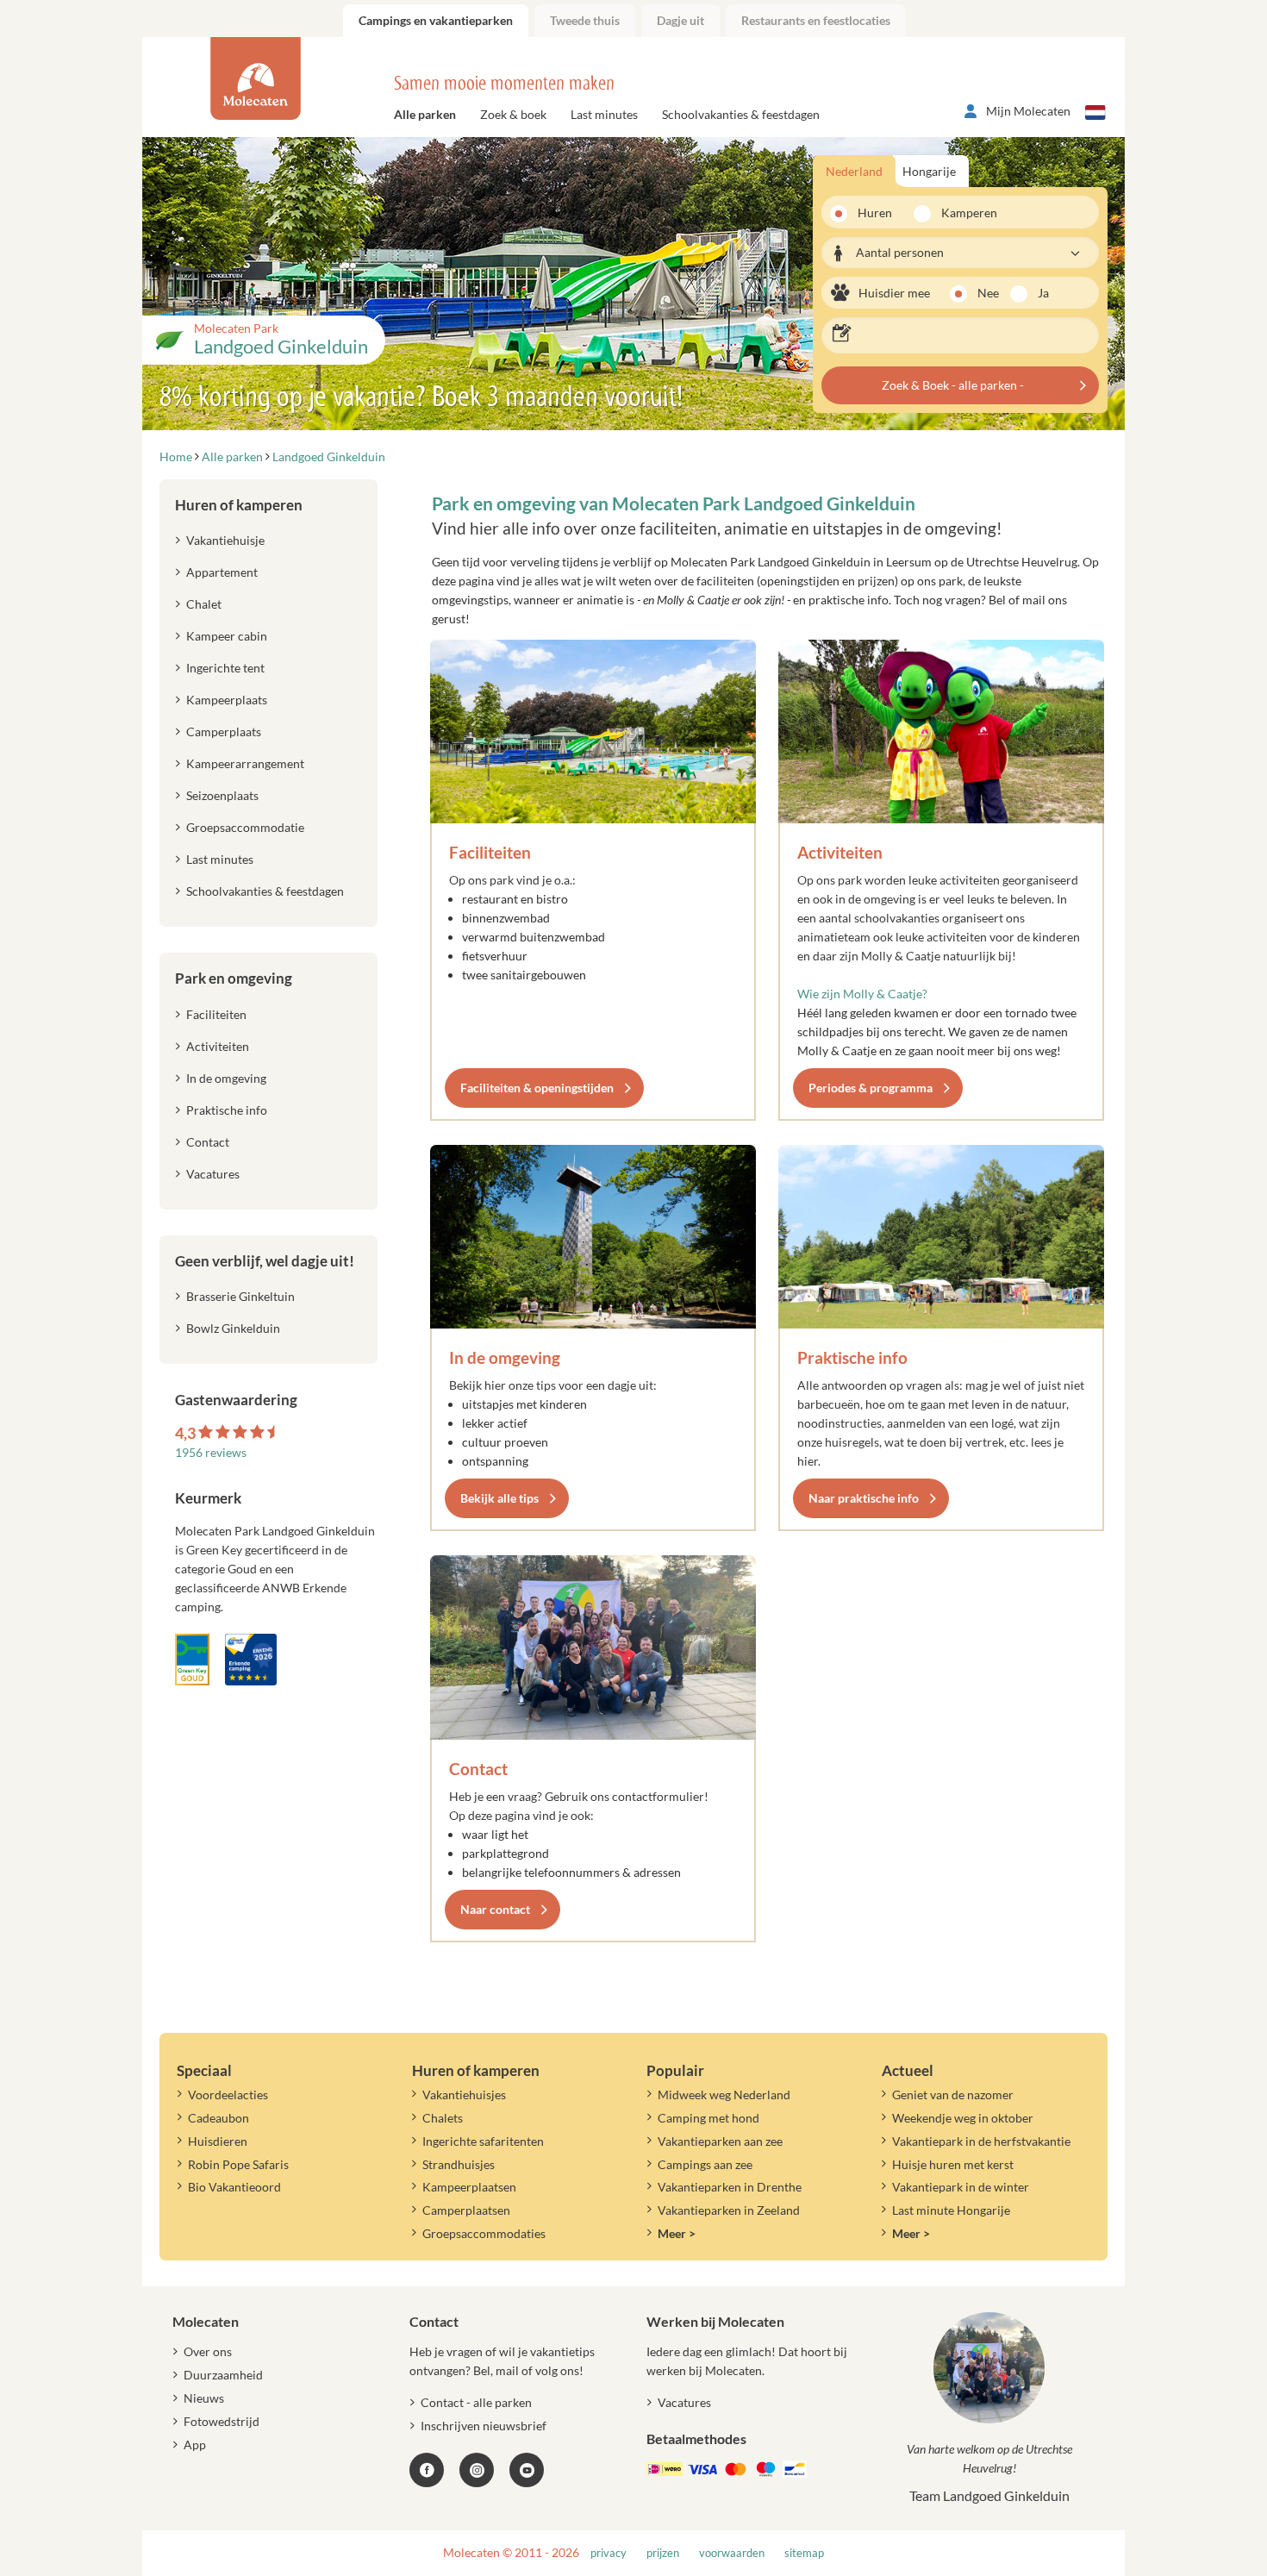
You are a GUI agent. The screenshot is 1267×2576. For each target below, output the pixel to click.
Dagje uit (680, 20)
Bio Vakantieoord (234, 2187)
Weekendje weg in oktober (963, 2118)
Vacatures (213, 1174)
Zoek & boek (513, 114)
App (195, 2445)
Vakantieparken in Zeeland (729, 2210)
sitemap (804, 2553)
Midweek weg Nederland (724, 2095)
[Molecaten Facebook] (427, 2470)
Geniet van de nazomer (953, 2095)
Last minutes (604, 114)
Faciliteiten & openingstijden (537, 1088)
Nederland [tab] (854, 171)
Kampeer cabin (227, 636)
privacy (609, 2553)
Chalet (204, 604)
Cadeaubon (218, 2118)
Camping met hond (708, 2118)
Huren (875, 213)
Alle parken (425, 114)
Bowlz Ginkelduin (233, 1328)
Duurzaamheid (223, 2375)
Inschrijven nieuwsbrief (484, 2426)
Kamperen (964, 213)
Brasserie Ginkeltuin (240, 1296)
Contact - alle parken (476, 2402)
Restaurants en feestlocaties (816, 20)
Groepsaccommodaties (484, 2233)
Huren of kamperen (239, 505)
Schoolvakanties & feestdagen (741, 114)
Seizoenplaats (222, 795)
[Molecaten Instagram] (477, 2470)
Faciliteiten (490, 852)
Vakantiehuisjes (464, 2095)
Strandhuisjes (459, 2164)
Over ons (208, 2351)
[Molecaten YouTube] (527, 2470)
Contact (478, 1769)
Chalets (443, 2118)
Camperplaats (224, 732)
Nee (988, 293)
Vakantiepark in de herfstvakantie (981, 2141)
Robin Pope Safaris (238, 2164)
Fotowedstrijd (222, 2421)
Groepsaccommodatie (245, 827)
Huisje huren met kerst (953, 2164)
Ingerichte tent (225, 668)
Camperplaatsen (466, 2210)
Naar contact (495, 1909)
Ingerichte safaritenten (483, 2141)
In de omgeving (505, 1357)
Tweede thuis (585, 20)
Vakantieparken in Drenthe (730, 2187)
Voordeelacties (228, 2095)
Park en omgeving (234, 978)
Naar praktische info (864, 1498)
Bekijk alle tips (499, 1498)
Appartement (222, 572)
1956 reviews (211, 1452)
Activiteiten (840, 852)
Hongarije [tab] (929, 171)
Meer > (677, 2233)
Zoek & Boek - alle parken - (953, 385)
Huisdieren (218, 2141)
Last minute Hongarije (951, 2210)
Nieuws (204, 2398)
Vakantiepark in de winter (961, 2187)
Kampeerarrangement (245, 763)
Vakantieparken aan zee (720, 2141)
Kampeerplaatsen (469, 2187)
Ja (1043, 293)
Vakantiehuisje (225, 540)
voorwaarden (732, 2553)
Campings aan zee (705, 2164)
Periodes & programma (871, 1088)
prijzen (663, 2553)
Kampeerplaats (227, 700)
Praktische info (852, 1357)
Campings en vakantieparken (436, 20)
